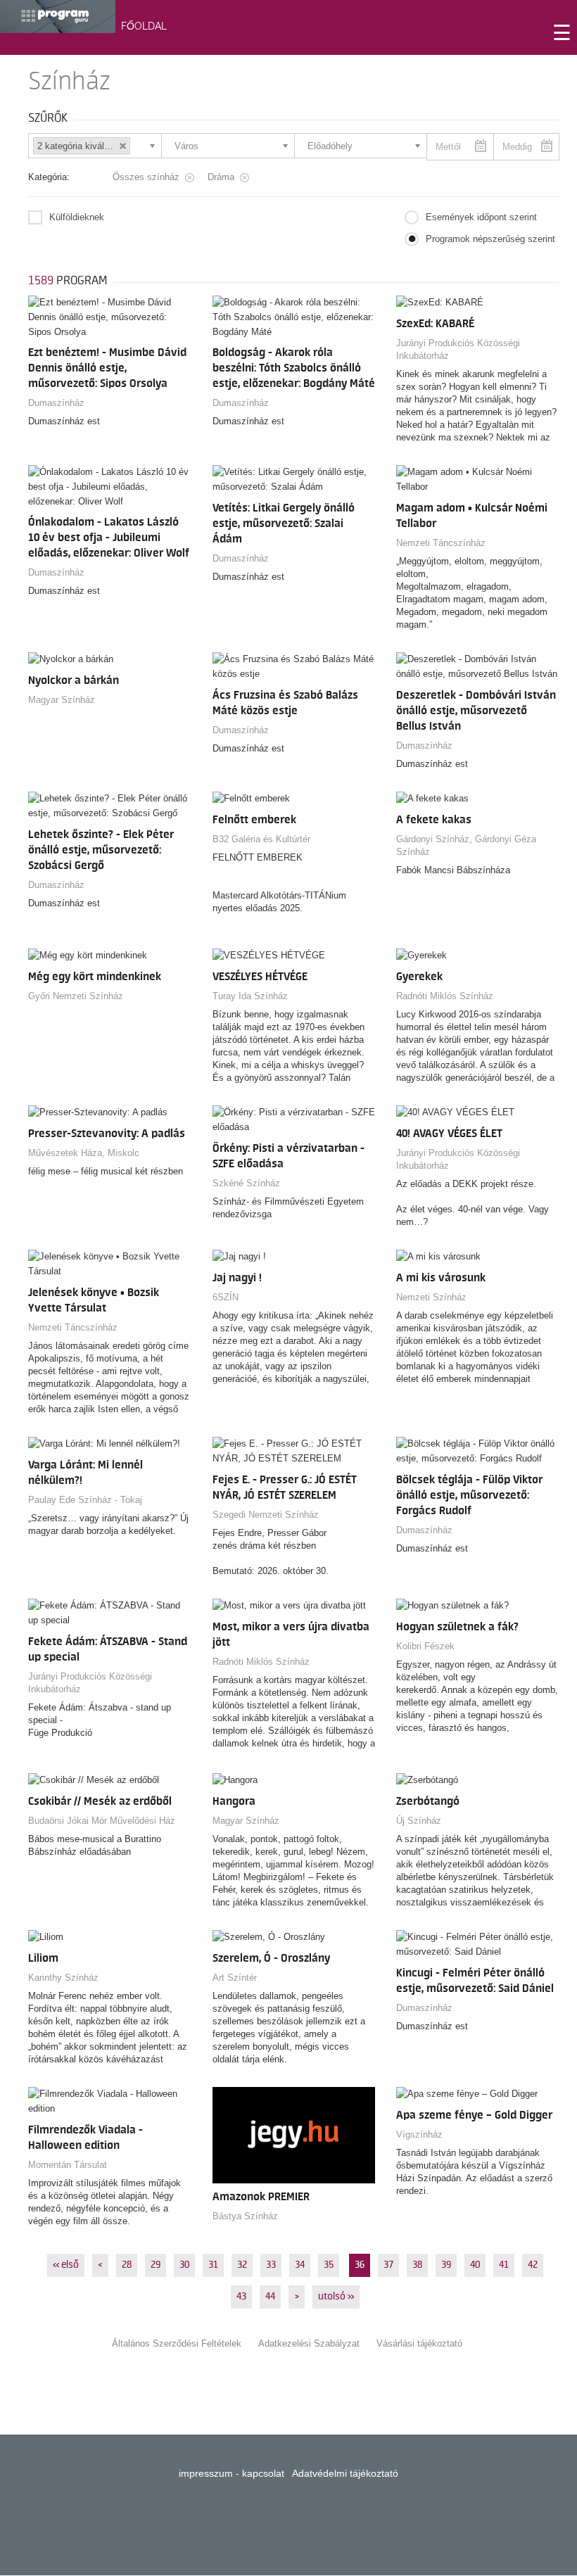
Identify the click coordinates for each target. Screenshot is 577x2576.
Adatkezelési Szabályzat (309, 2343)
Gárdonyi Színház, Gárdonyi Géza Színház (466, 845)
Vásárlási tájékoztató (419, 2343)
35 (329, 2265)
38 (417, 2265)
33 (271, 2265)
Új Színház (419, 1821)
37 (388, 2265)
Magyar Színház (62, 700)
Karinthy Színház (63, 1978)
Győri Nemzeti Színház (76, 996)
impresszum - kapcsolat (232, 2473)
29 (156, 2265)
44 (270, 2297)
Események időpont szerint (481, 217)
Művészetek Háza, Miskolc (84, 1153)
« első (66, 2265)
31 (213, 2265)
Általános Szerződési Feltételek (177, 2343)
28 (127, 2265)
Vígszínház (419, 2134)
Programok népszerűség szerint (490, 239)
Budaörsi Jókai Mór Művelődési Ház (102, 1821)
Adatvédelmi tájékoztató (345, 2473)
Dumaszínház (56, 403)
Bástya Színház (245, 2216)
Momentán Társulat (68, 2165)
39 (446, 2265)
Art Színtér (235, 1978)
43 (241, 2297)
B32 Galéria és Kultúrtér (261, 839)
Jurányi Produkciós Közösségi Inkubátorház (458, 349)
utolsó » (336, 2297)
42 (533, 2265)
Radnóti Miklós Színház (445, 996)
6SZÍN (226, 1297)
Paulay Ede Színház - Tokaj (85, 1500)
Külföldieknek (77, 217)
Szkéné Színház (246, 1183)
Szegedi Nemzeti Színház (266, 1515)
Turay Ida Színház (250, 996)
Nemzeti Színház (431, 1297)
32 (242, 2265)
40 (475, 2265)
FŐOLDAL (144, 26)
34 (300, 2265)
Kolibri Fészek (425, 1646)
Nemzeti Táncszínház (441, 543)
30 (184, 2265)
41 (504, 2265)
